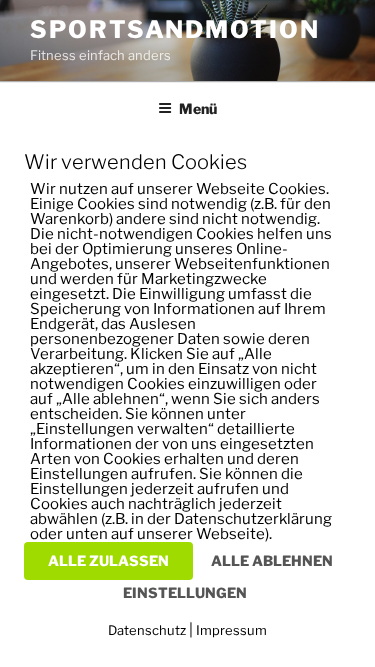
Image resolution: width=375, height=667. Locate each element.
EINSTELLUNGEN (185, 592)
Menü (198, 108)
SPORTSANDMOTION (175, 29)
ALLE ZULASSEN (108, 560)
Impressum (231, 630)
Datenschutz (147, 630)
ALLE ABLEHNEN (272, 560)
